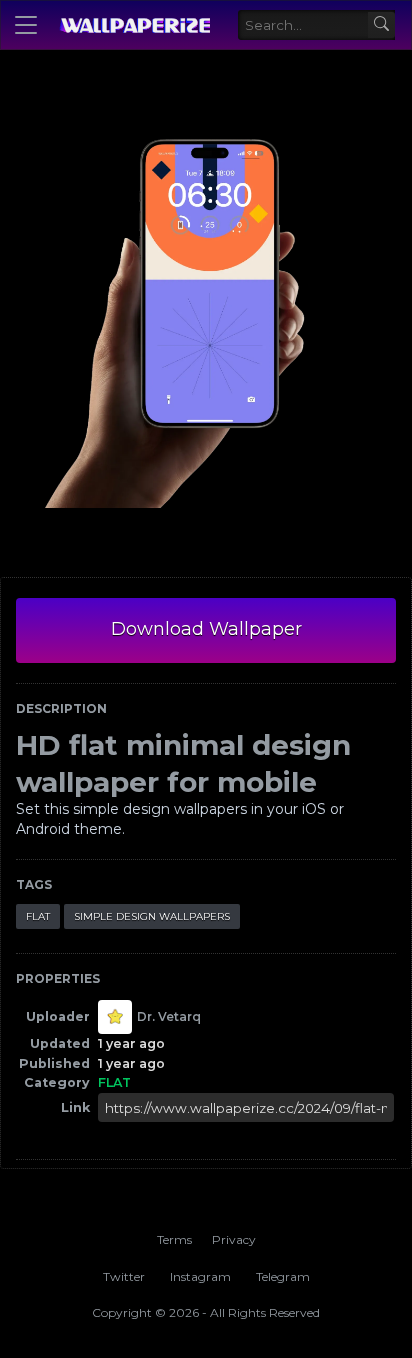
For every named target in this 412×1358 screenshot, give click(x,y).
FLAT (38, 916)
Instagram (200, 1276)
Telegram (283, 1276)
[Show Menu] (26, 25)
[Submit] (381, 25)
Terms (174, 1239)
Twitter (124, 1276)
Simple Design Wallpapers (152, 916)
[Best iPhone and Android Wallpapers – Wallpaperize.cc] (134, 25)
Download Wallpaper (206, 629)
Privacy (234, 1239)
